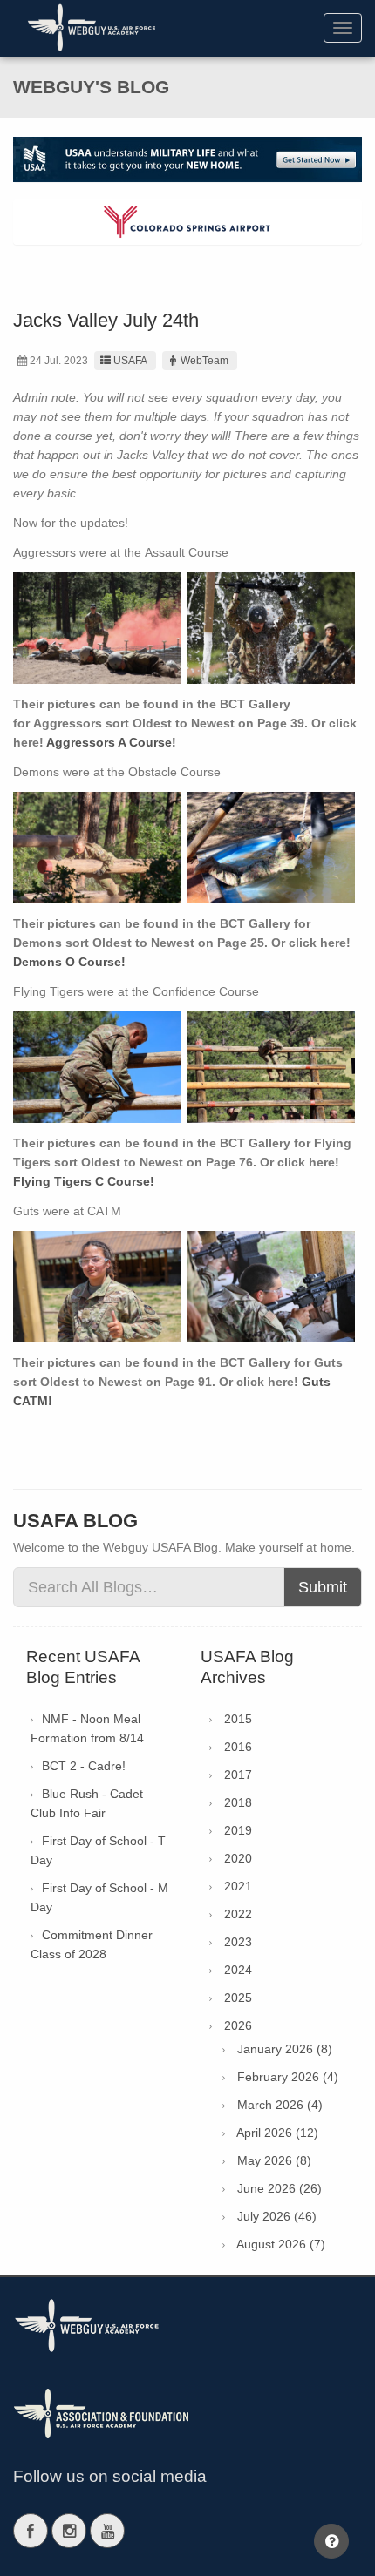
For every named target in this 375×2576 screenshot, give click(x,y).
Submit (323, 1587)
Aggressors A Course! (111, 742)
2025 (238, 1998)
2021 (238, 1886)
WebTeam (205, 361)
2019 (238, 1830)
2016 (238, 1747)
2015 (238, 1719)
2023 (238, 1942)
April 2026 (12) (277, 2133)
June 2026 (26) (280, 2188)
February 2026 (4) (288, 2077)
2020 (238, 1858)
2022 (238, 1914)
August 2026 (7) (281, 2244)
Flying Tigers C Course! (84, 1181)
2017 (238, 1775)
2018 (238, 1802)
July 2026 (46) (277, 2216)
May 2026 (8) (274, 2160)
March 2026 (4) (280, 2105)
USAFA (130, 361)
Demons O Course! (69, 962)
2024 (238, 1970)
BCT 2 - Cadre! (84, 1766)
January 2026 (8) (285, 2049)
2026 (238, 2025)
